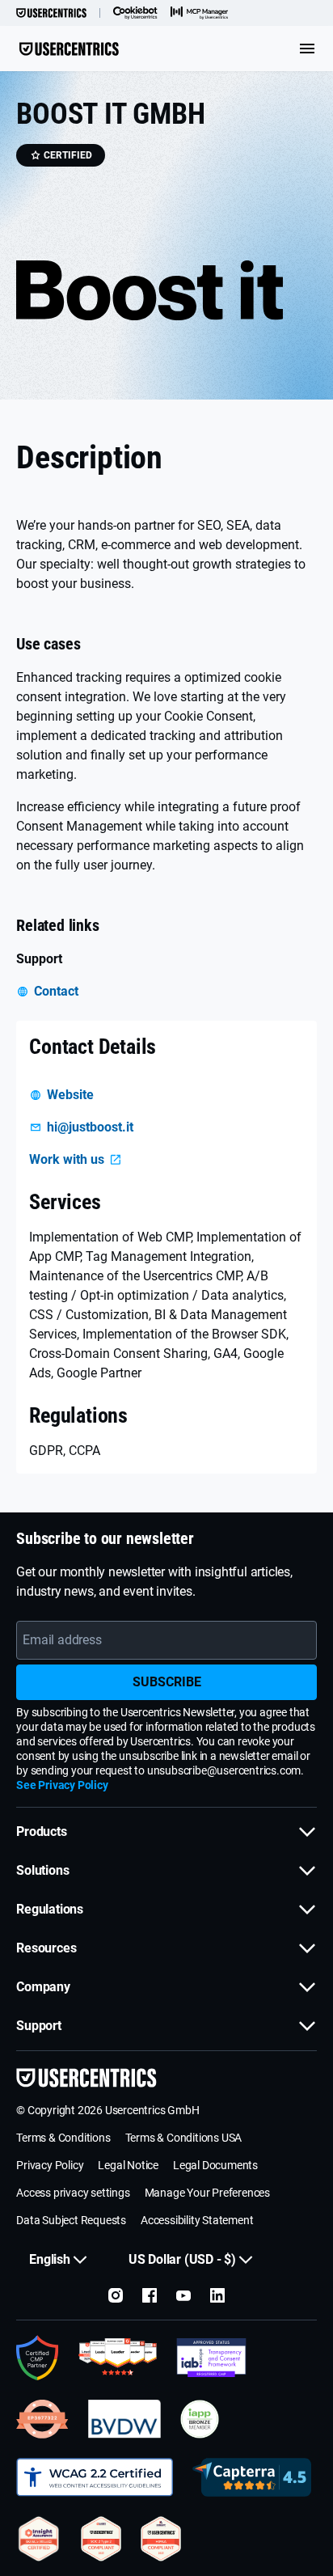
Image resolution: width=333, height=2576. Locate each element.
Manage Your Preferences (207, 2193)
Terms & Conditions (63, 2138)
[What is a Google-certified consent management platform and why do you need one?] (38, 2358)
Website (70, 1095)
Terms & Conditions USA (184, 2138)
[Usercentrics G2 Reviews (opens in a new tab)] (118, 2358)
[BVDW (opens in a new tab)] (124, 2419)
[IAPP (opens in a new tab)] (200, 2419)
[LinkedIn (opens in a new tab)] (217, 2295)
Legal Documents (215, 2165)
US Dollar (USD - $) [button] (182, 2259)
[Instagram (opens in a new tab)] (116, 2295)
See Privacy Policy (62, 1785)
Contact (56, 991)
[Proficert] (39, 2539)
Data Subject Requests (71, 2220)
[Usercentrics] (51, 13)
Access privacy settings (73, 2193)
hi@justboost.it (90, 1127)
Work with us (67, 1159)
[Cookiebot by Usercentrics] (135, 13)
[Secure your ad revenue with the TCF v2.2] (211, 2358)
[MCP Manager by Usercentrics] (200, 13)
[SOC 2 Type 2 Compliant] (101, 2539)
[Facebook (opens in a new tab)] (150, 2295)
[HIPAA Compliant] (161, 2539)
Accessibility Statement (197, 2220)
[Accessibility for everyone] (95, 2477)
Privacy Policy (50, 2165)
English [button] (50, 2259)
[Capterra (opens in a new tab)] (252, 2477)
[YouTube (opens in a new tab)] (183, 2295)
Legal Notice (128, 2165)
